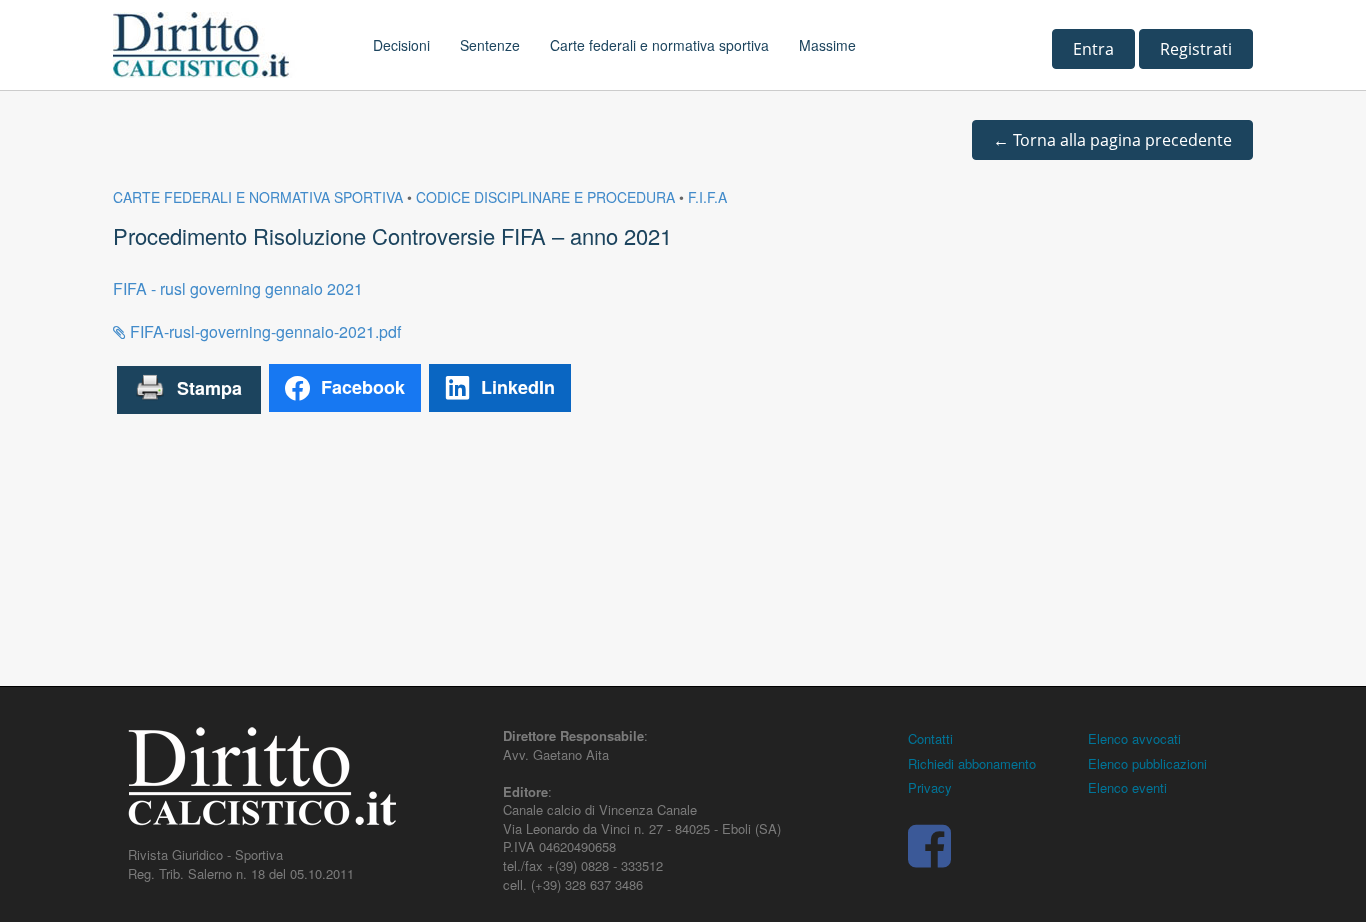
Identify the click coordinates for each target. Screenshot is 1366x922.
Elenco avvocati (1134, 738)
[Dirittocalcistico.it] (228, 45)
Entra (1093, 49)
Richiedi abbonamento (972, 763)
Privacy (930, 787)
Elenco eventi (1127, 787)
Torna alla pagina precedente (1112, 140)
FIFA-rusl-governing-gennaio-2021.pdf (263, 331)
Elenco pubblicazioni (1147, 763)
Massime (827, 45)
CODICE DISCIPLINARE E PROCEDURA (545, 197)
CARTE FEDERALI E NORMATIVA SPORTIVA (258, 197)
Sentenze (490, 45)
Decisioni (401, 45)
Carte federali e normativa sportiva (659, 45)
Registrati (1196, 49)
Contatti (930, 738)
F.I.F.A (707, 197)
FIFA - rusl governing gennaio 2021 (238, 288)
